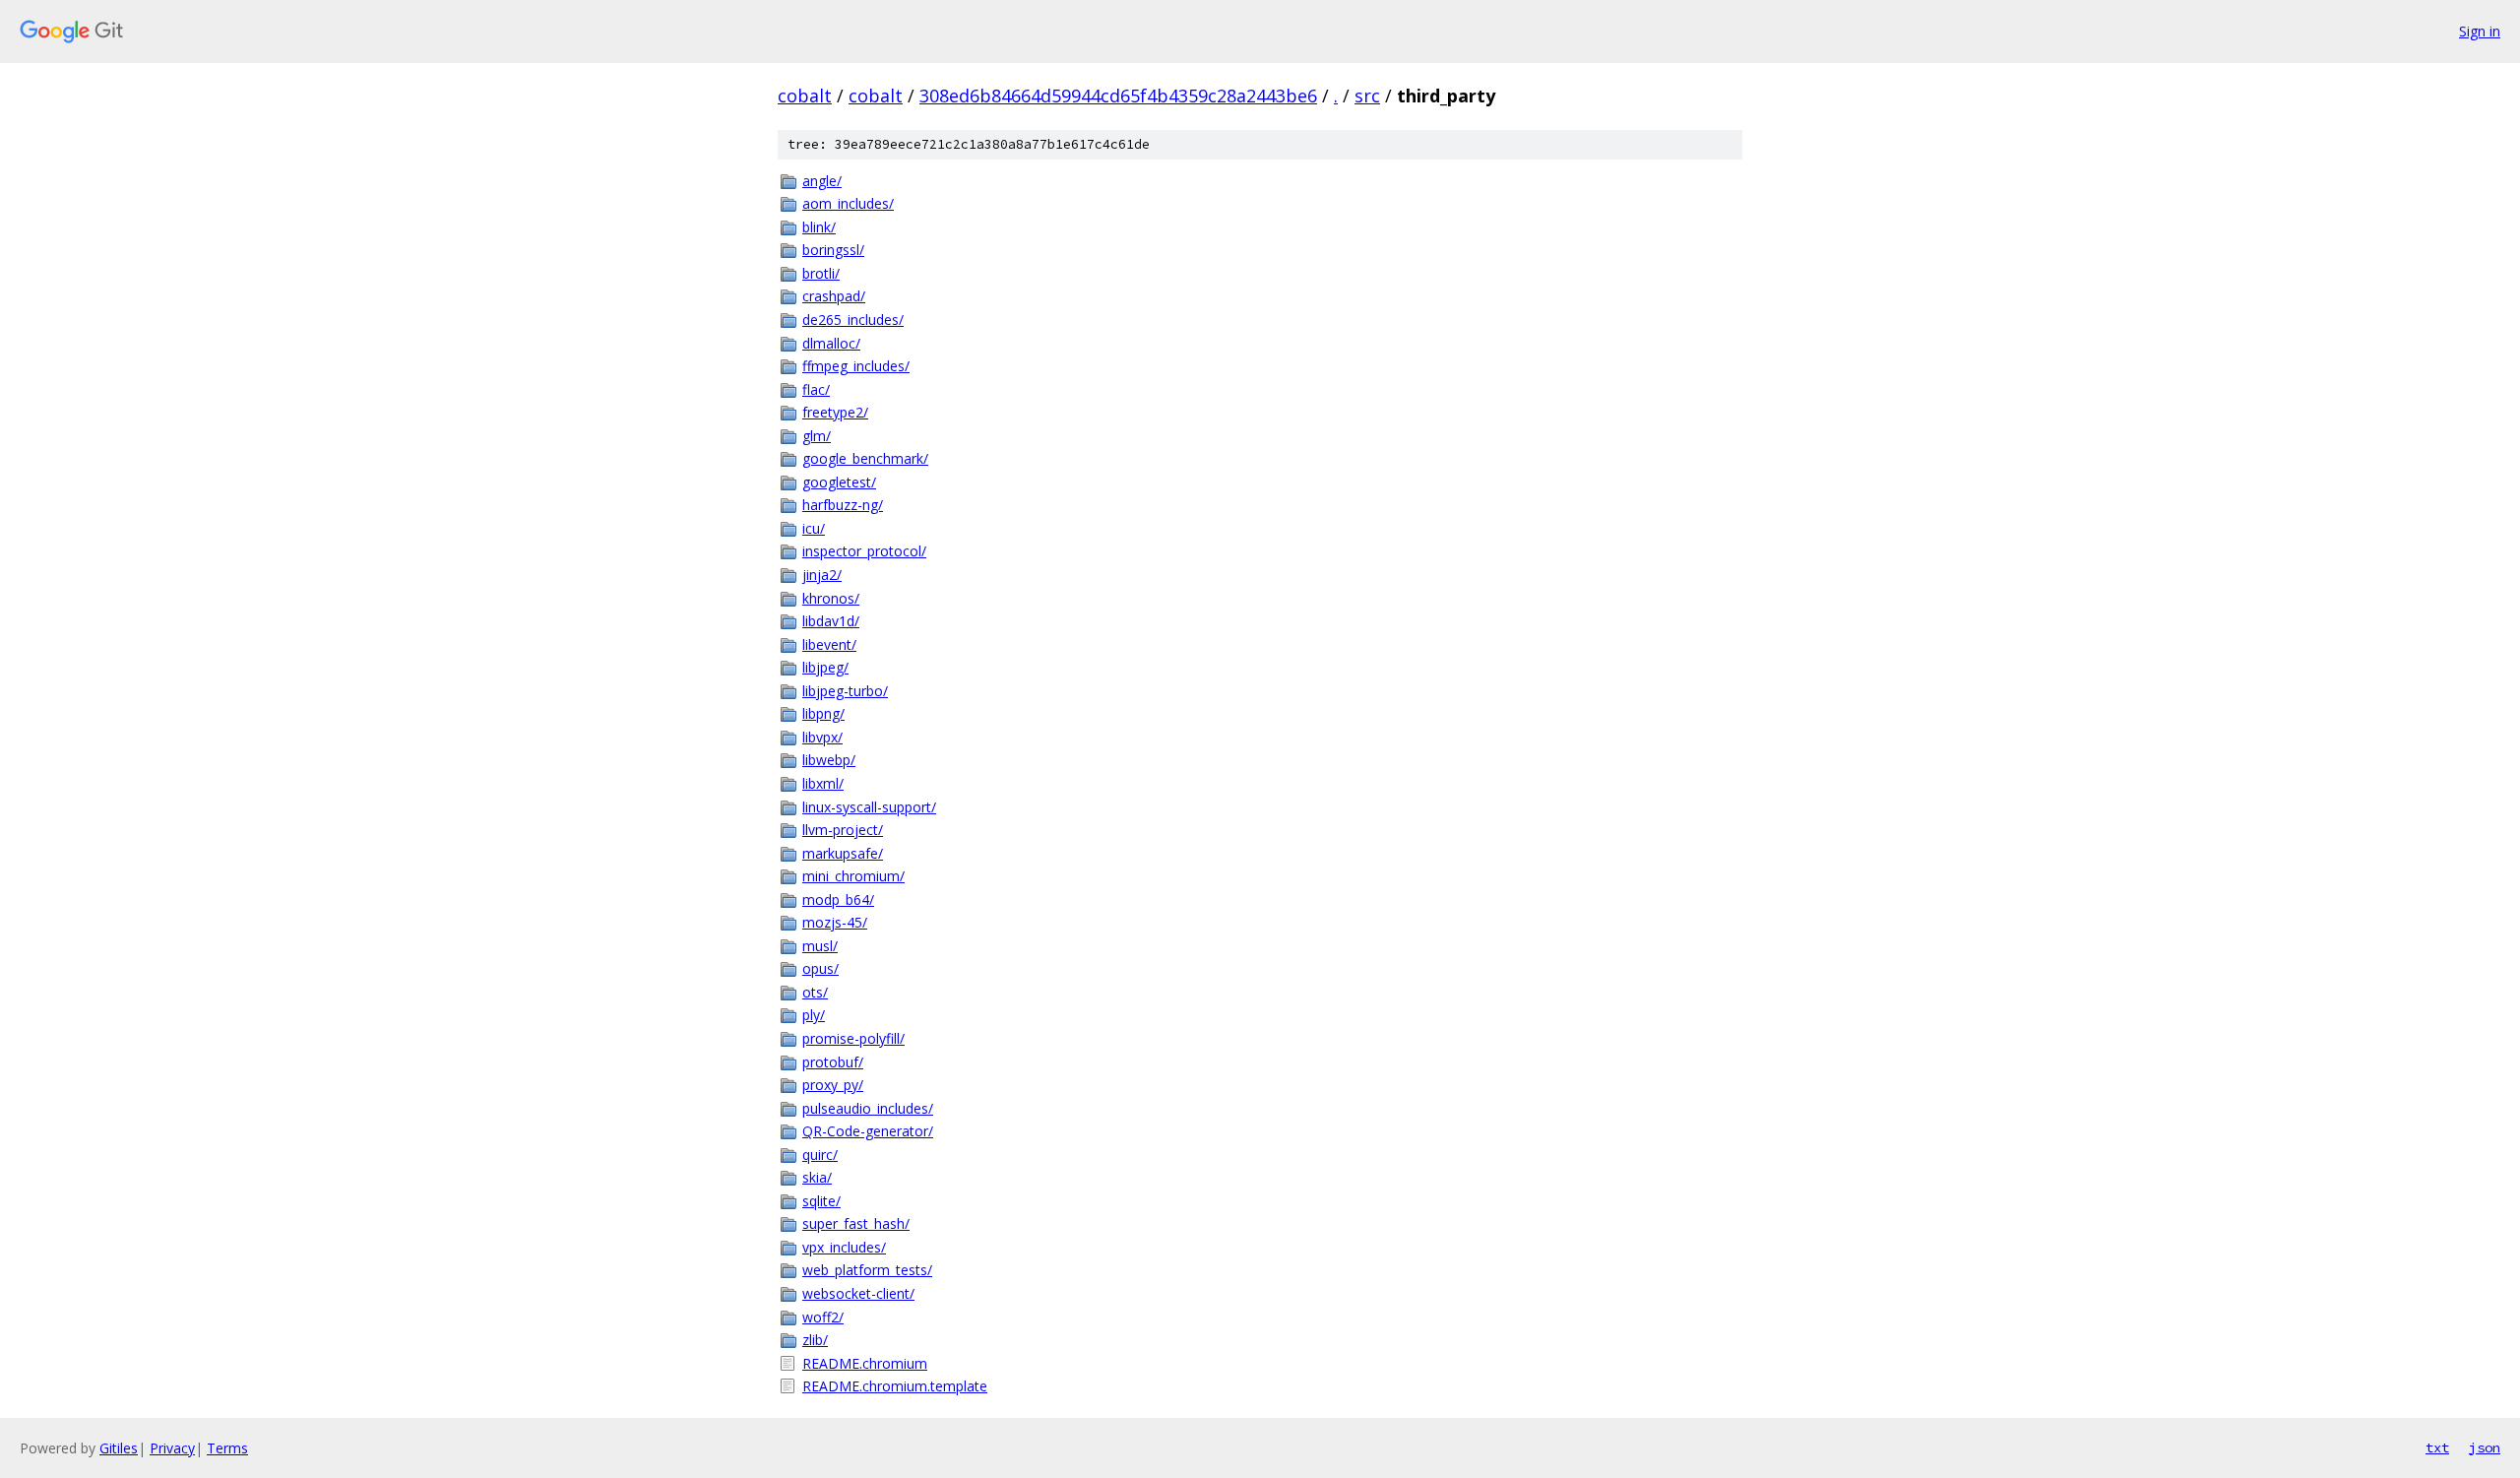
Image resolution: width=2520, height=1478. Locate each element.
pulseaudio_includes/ (868, 1108)
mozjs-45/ (835, 922)
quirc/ (820, 1155)
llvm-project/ (843, 830)
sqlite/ (821, 1201)
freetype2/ (835, 412)
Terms (227, 1448)
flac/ (816, 389)
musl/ (820, 946)
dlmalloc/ (831, 343)
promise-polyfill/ (853, 1038)
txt (2437, 1447)
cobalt (805, 96)
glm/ (817, 436)
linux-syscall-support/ (869, 807)
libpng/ (823, 713)
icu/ (814, 528)
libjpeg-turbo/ (845, 691)
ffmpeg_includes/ (856, 366)
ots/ (815, 992)
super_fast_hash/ (856, 1223)
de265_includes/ (853, 320)
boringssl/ (833, 250)
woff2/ (823, 1317)
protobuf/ (833, 1062)
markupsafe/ (843, 853)
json (2485, 1447)
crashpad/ (834, 296)
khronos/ (831, 598)
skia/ (817, 1177)
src (1367, 96)
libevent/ (829, 644)
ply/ (814, 1015)
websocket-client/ (858, 1293)
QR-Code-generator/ (868, 1131)
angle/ (822, 181)
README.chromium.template (895, 1386)
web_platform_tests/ (867, 1270)
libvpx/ (822, 737)
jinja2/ (822, 575)
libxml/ (823, 783)
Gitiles (119, 1448)
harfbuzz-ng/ (843, 505)
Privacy (172, 1448)
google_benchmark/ (865, 458)
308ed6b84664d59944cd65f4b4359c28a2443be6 (1118, 96)
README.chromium (865, 1363)
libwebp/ (829, 760)
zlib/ (815, 1340)
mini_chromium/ (853, 876)
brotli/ (821, 273)
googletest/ (839, 482)
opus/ (820, 968)
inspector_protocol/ (864, 551)
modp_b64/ (838, 900)
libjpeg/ (825, 667)
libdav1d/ (831, 621)
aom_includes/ (848, 203)
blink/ (819, 227)
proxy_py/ (833, 1085)
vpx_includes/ (844, 1247)
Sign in (2480, 31)
